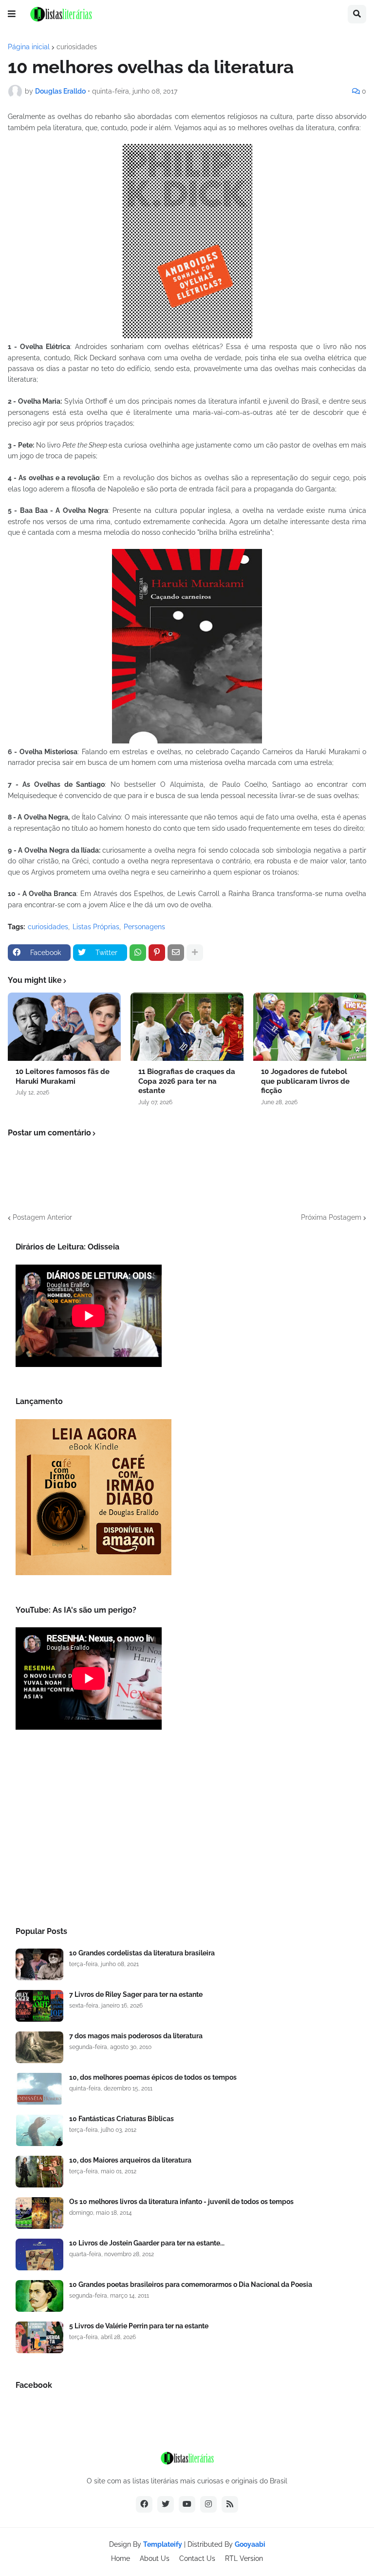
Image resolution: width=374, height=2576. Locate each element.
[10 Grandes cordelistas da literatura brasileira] (39, 1964)
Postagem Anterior (42, 1217)
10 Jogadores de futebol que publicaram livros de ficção (305, 1081)
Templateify (163, 2544)
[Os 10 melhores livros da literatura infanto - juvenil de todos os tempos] (39, 2213)
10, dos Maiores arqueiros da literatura (130, 2160)
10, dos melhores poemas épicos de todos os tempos (153, 2077)
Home (121, 2558)
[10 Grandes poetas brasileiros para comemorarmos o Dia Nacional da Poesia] (39, 2296)
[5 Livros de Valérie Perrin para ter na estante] (39, 2337)
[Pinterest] (157, 953)
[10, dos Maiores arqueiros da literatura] (39, 2172)
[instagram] (208, 2504)
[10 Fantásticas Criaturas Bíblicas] (39, 2130)
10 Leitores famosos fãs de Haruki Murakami (63, 1076)
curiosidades (77, 47)
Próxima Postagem (331, 1217)
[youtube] (187, 2504)
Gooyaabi (250, 2544)
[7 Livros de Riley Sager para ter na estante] (39, 2006)
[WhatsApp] (138, 953)
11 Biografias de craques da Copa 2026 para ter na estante (187, 1081)
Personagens (144, 927)
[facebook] (144, 2504)
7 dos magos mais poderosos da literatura (136, 2036)
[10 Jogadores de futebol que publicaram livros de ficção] (310, 1027)
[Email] (176, 953)
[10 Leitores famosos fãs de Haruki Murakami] (64, 1027)
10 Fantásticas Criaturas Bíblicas (122, 2119)
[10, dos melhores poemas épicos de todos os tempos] (39, 2089)
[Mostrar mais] (195, 953)
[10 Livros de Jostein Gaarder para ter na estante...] (39, 2254)
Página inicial (29, 47)
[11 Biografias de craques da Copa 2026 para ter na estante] (187, 1027)
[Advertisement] (187, 1831)
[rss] (230, 2504)
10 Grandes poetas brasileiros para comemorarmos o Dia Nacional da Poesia (191, 2284)
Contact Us (197, 2558)
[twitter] (166, 2504)
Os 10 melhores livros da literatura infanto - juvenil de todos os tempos (181, 2202)
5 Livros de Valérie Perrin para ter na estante (139, 2326)
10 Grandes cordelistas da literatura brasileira (142, 1953)
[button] (12, 14)
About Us (155, 2558)
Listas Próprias (96, 927)
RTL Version (244, 2558)
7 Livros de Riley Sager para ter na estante (136, 1994)
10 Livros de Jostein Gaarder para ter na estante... (147, 2243)
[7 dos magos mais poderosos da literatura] (39, 2047)
